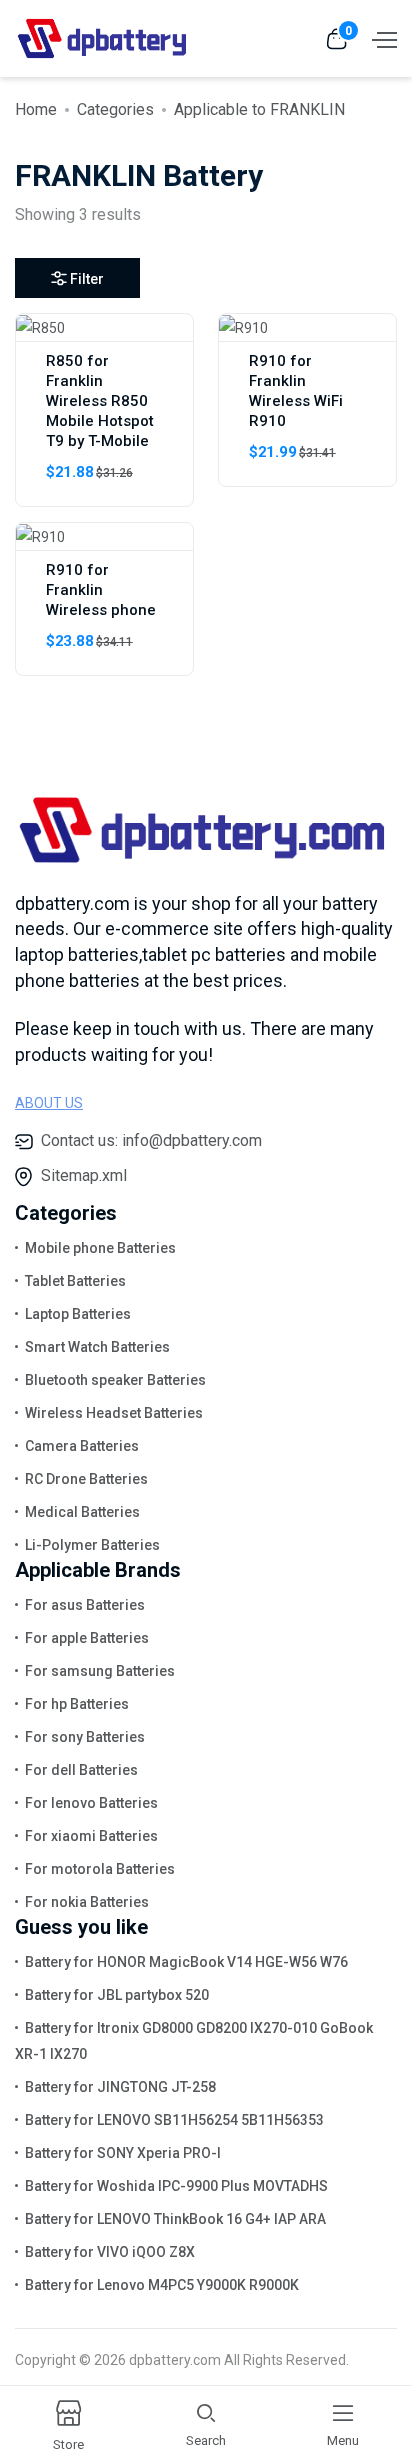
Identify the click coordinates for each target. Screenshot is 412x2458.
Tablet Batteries (75, 1281)
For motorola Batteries (100, 1869)
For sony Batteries (85, 1737)
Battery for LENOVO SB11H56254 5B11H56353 (174, 2120)
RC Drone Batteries (86, 1479)
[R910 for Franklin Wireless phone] (40, 536)
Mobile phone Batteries (100, 1248)
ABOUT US (49, 1103)
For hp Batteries (77, 1704)
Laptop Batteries (78, 1314)
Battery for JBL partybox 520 (117, 1995)
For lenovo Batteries (91, 1803)
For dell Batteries (81, 1770)
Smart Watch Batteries (97, 1347)
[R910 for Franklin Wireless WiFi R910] (243, 327)
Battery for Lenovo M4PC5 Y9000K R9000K (162, 2285)
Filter (87, 279)
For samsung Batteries (100, 1671)
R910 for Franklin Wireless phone (101, 590)
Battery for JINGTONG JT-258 (120, 2087)
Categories (115, 109)
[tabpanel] (206, 502)
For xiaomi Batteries (91, 1836)
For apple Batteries (87, 1638)
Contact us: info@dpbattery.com (151, 1140)
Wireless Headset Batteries (114, 1413)
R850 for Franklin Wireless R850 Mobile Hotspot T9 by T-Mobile (100, 401)
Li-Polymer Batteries (92, 1545)
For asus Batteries (85, 1605)
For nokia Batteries (87, 1902)
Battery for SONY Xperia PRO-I (123, 2153)
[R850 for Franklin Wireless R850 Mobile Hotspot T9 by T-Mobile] (40, 327)
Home (36, 109)
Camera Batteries (82, 1446)
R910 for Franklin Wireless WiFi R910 (296, 391)
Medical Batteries (82, 1512)
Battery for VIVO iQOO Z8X (110, 2252)
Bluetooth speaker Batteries (115, 1380)
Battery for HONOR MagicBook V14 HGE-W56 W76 (186, 1962)
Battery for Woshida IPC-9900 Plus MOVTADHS (176, 2186)
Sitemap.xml (84, 1175)
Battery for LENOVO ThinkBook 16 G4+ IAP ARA (175, 2219)
